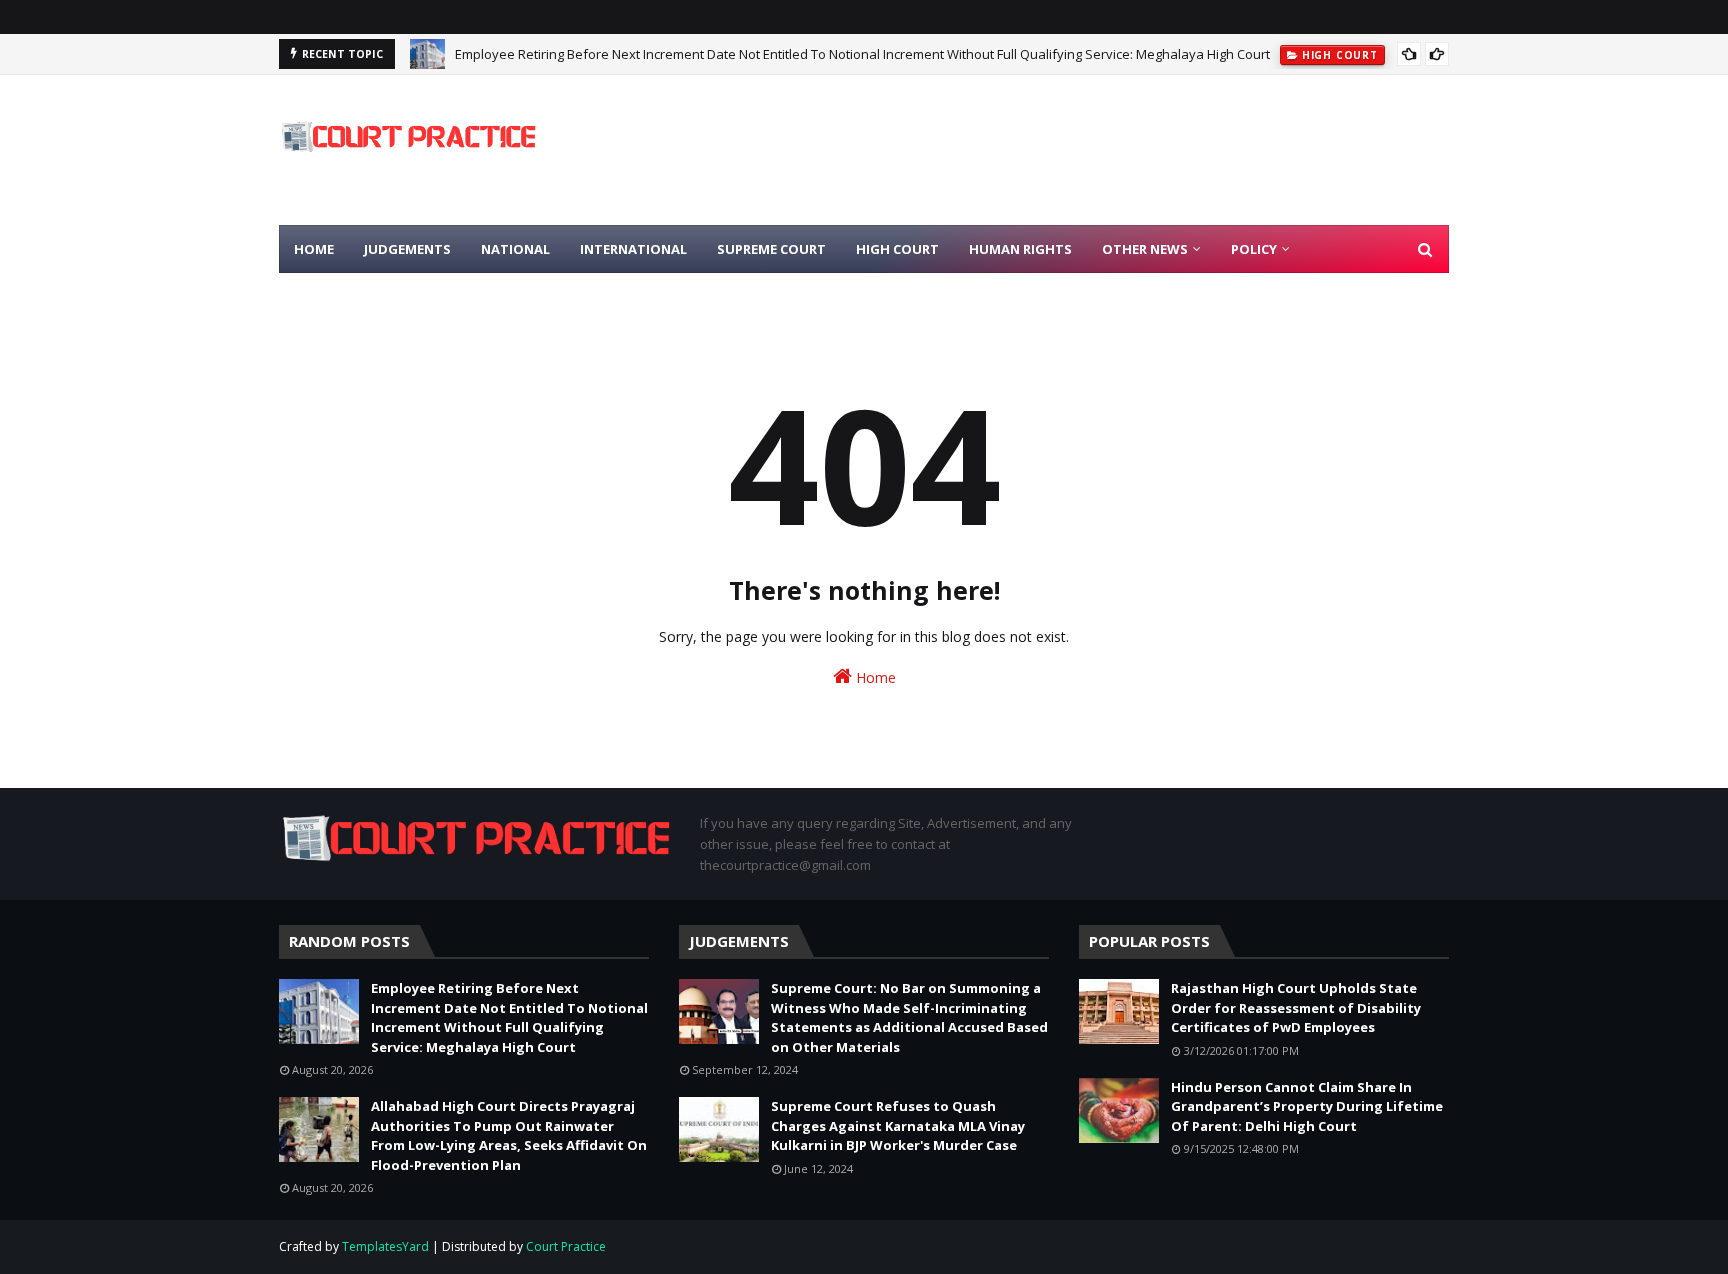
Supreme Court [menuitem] (771, 249)
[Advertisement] (1085, 150)
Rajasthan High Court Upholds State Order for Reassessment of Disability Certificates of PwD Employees (1296, 1007)
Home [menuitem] (314, 249)
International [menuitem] (633, 249)
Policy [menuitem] (1254, 249)
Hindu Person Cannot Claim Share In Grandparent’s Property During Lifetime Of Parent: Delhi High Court (1307, 1106)
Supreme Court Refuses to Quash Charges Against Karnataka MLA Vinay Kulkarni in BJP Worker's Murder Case (898, 1125)
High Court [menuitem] (897, 249)
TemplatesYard (385, 1246)
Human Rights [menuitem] (1020, 249)
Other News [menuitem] (1145, 249)
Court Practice (566, 1246)
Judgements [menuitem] (407, 249)
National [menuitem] (515, 249)
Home (874, 677)
